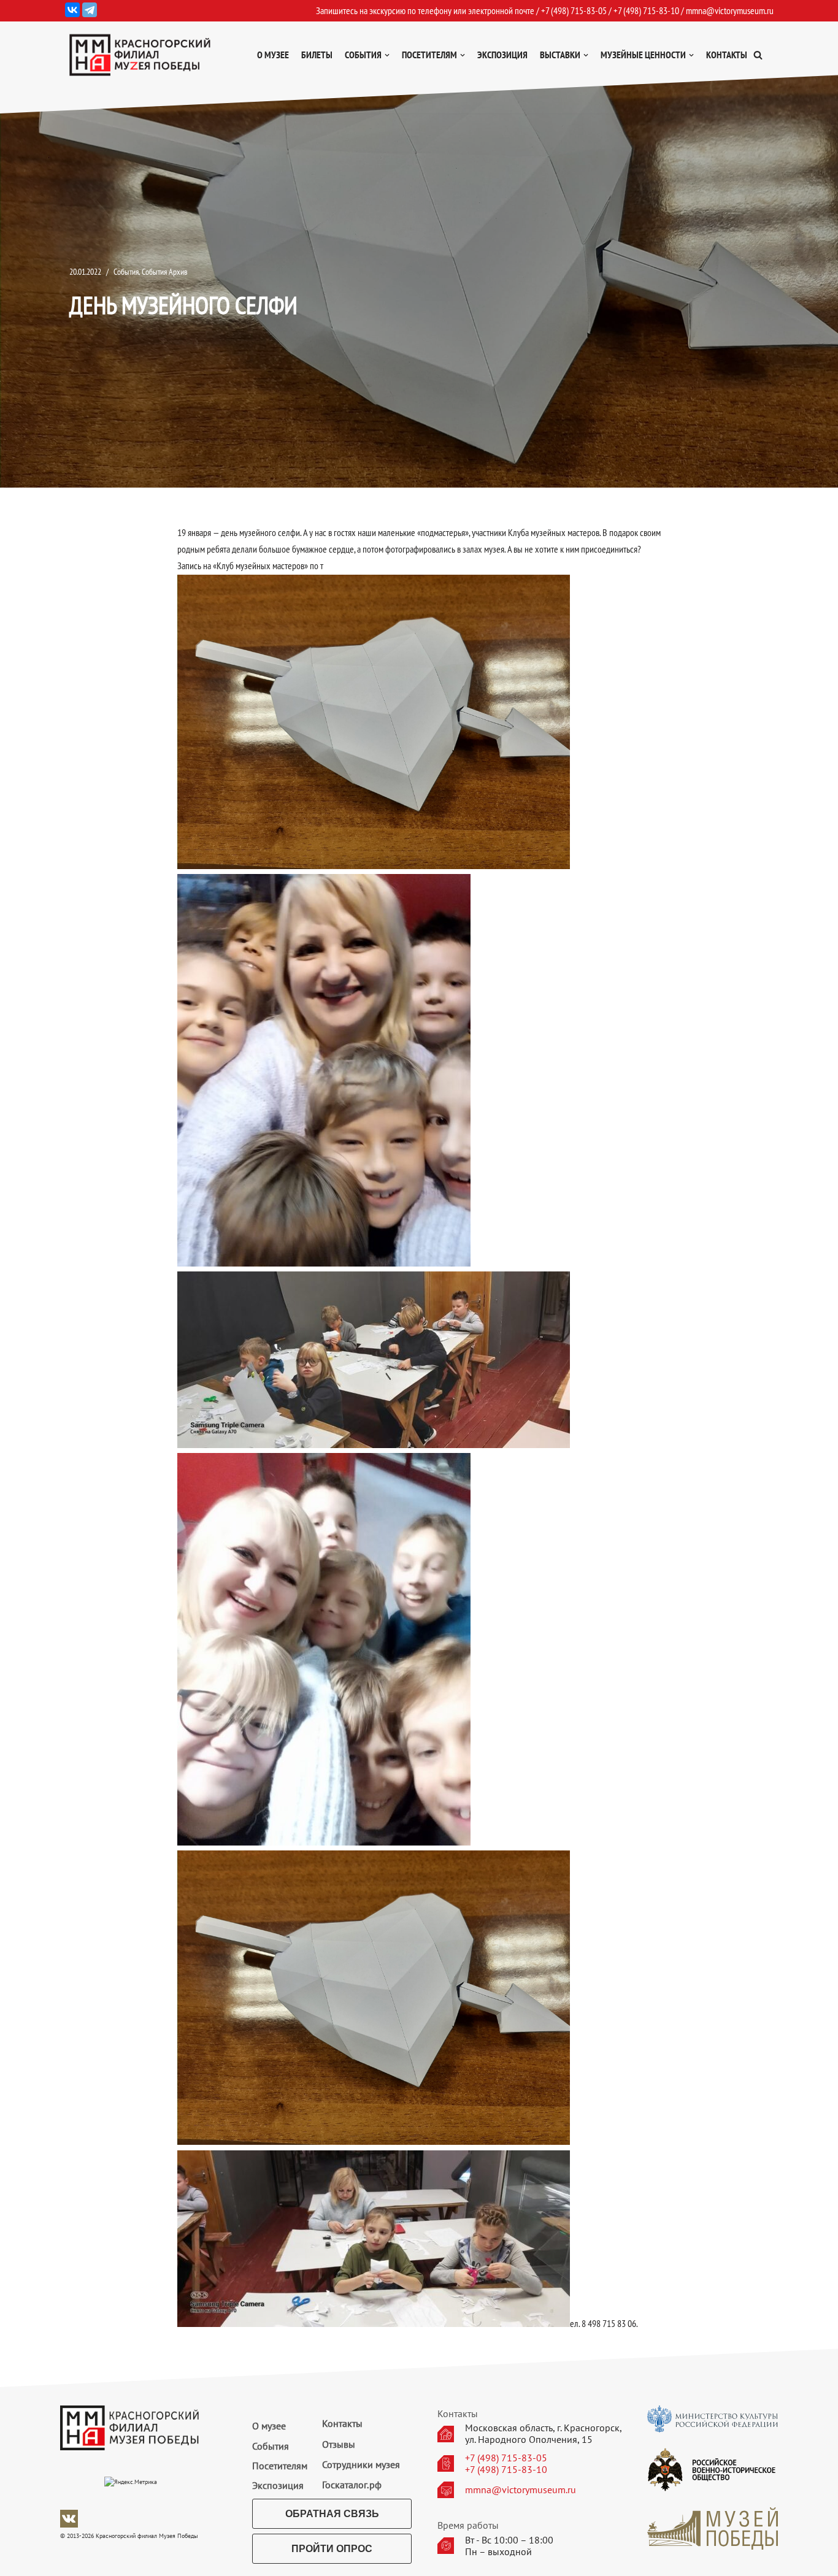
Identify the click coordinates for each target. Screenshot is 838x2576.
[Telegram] (90, 10)
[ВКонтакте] (72, 10)
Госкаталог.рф (352, 2485)
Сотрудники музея (361, 2464)
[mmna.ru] (140, 55)
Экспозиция (502, 55)
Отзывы (339, 2444)
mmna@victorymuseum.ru (730, 10)
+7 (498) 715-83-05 (506, 2458)
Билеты (317, 55)
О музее (273, 55)
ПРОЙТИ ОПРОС (332, 2549)
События (126, 271)
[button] (758, 55)
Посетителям (280, 2466)
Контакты (727, 55)
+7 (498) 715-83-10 (506, 2470)
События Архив (165, 271)
